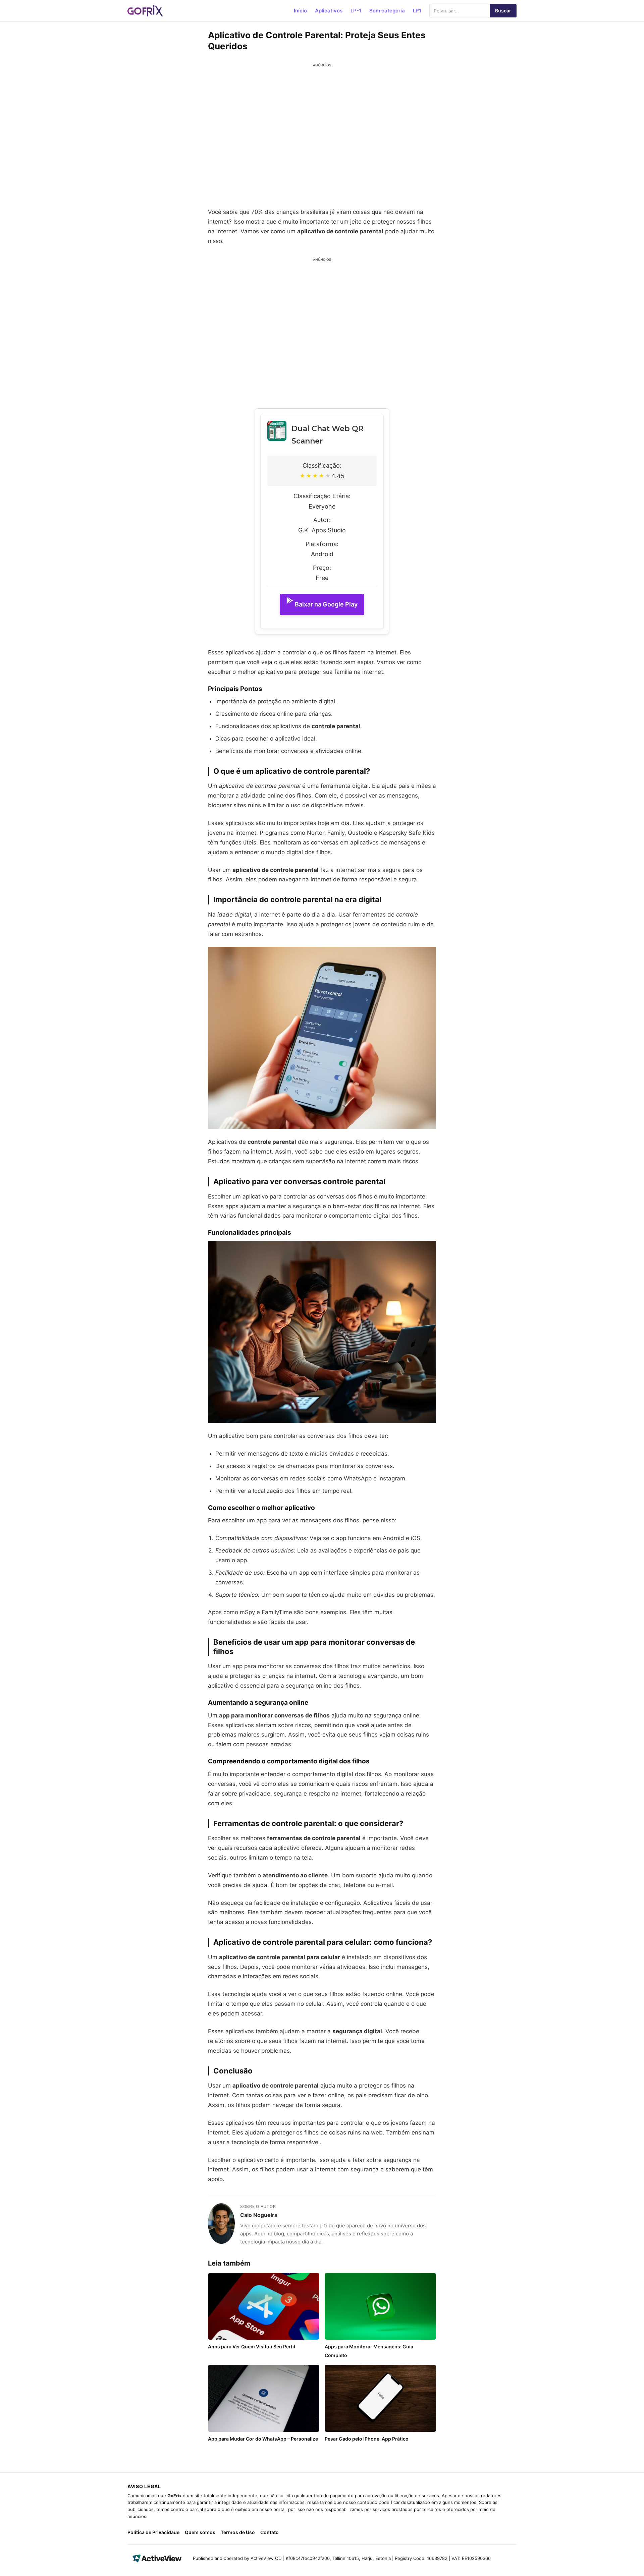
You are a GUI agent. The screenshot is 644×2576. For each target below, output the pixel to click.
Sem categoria (387, 11)
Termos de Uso (238, 2532)
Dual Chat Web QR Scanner (328, 435)
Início (300, 11)
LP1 (417, 11)
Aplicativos (329, 11)
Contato (270, 2532)
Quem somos (200, 2532)
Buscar (503, 11)
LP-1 (356, 11)
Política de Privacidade (153, 2532)
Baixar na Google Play (326, 604)
